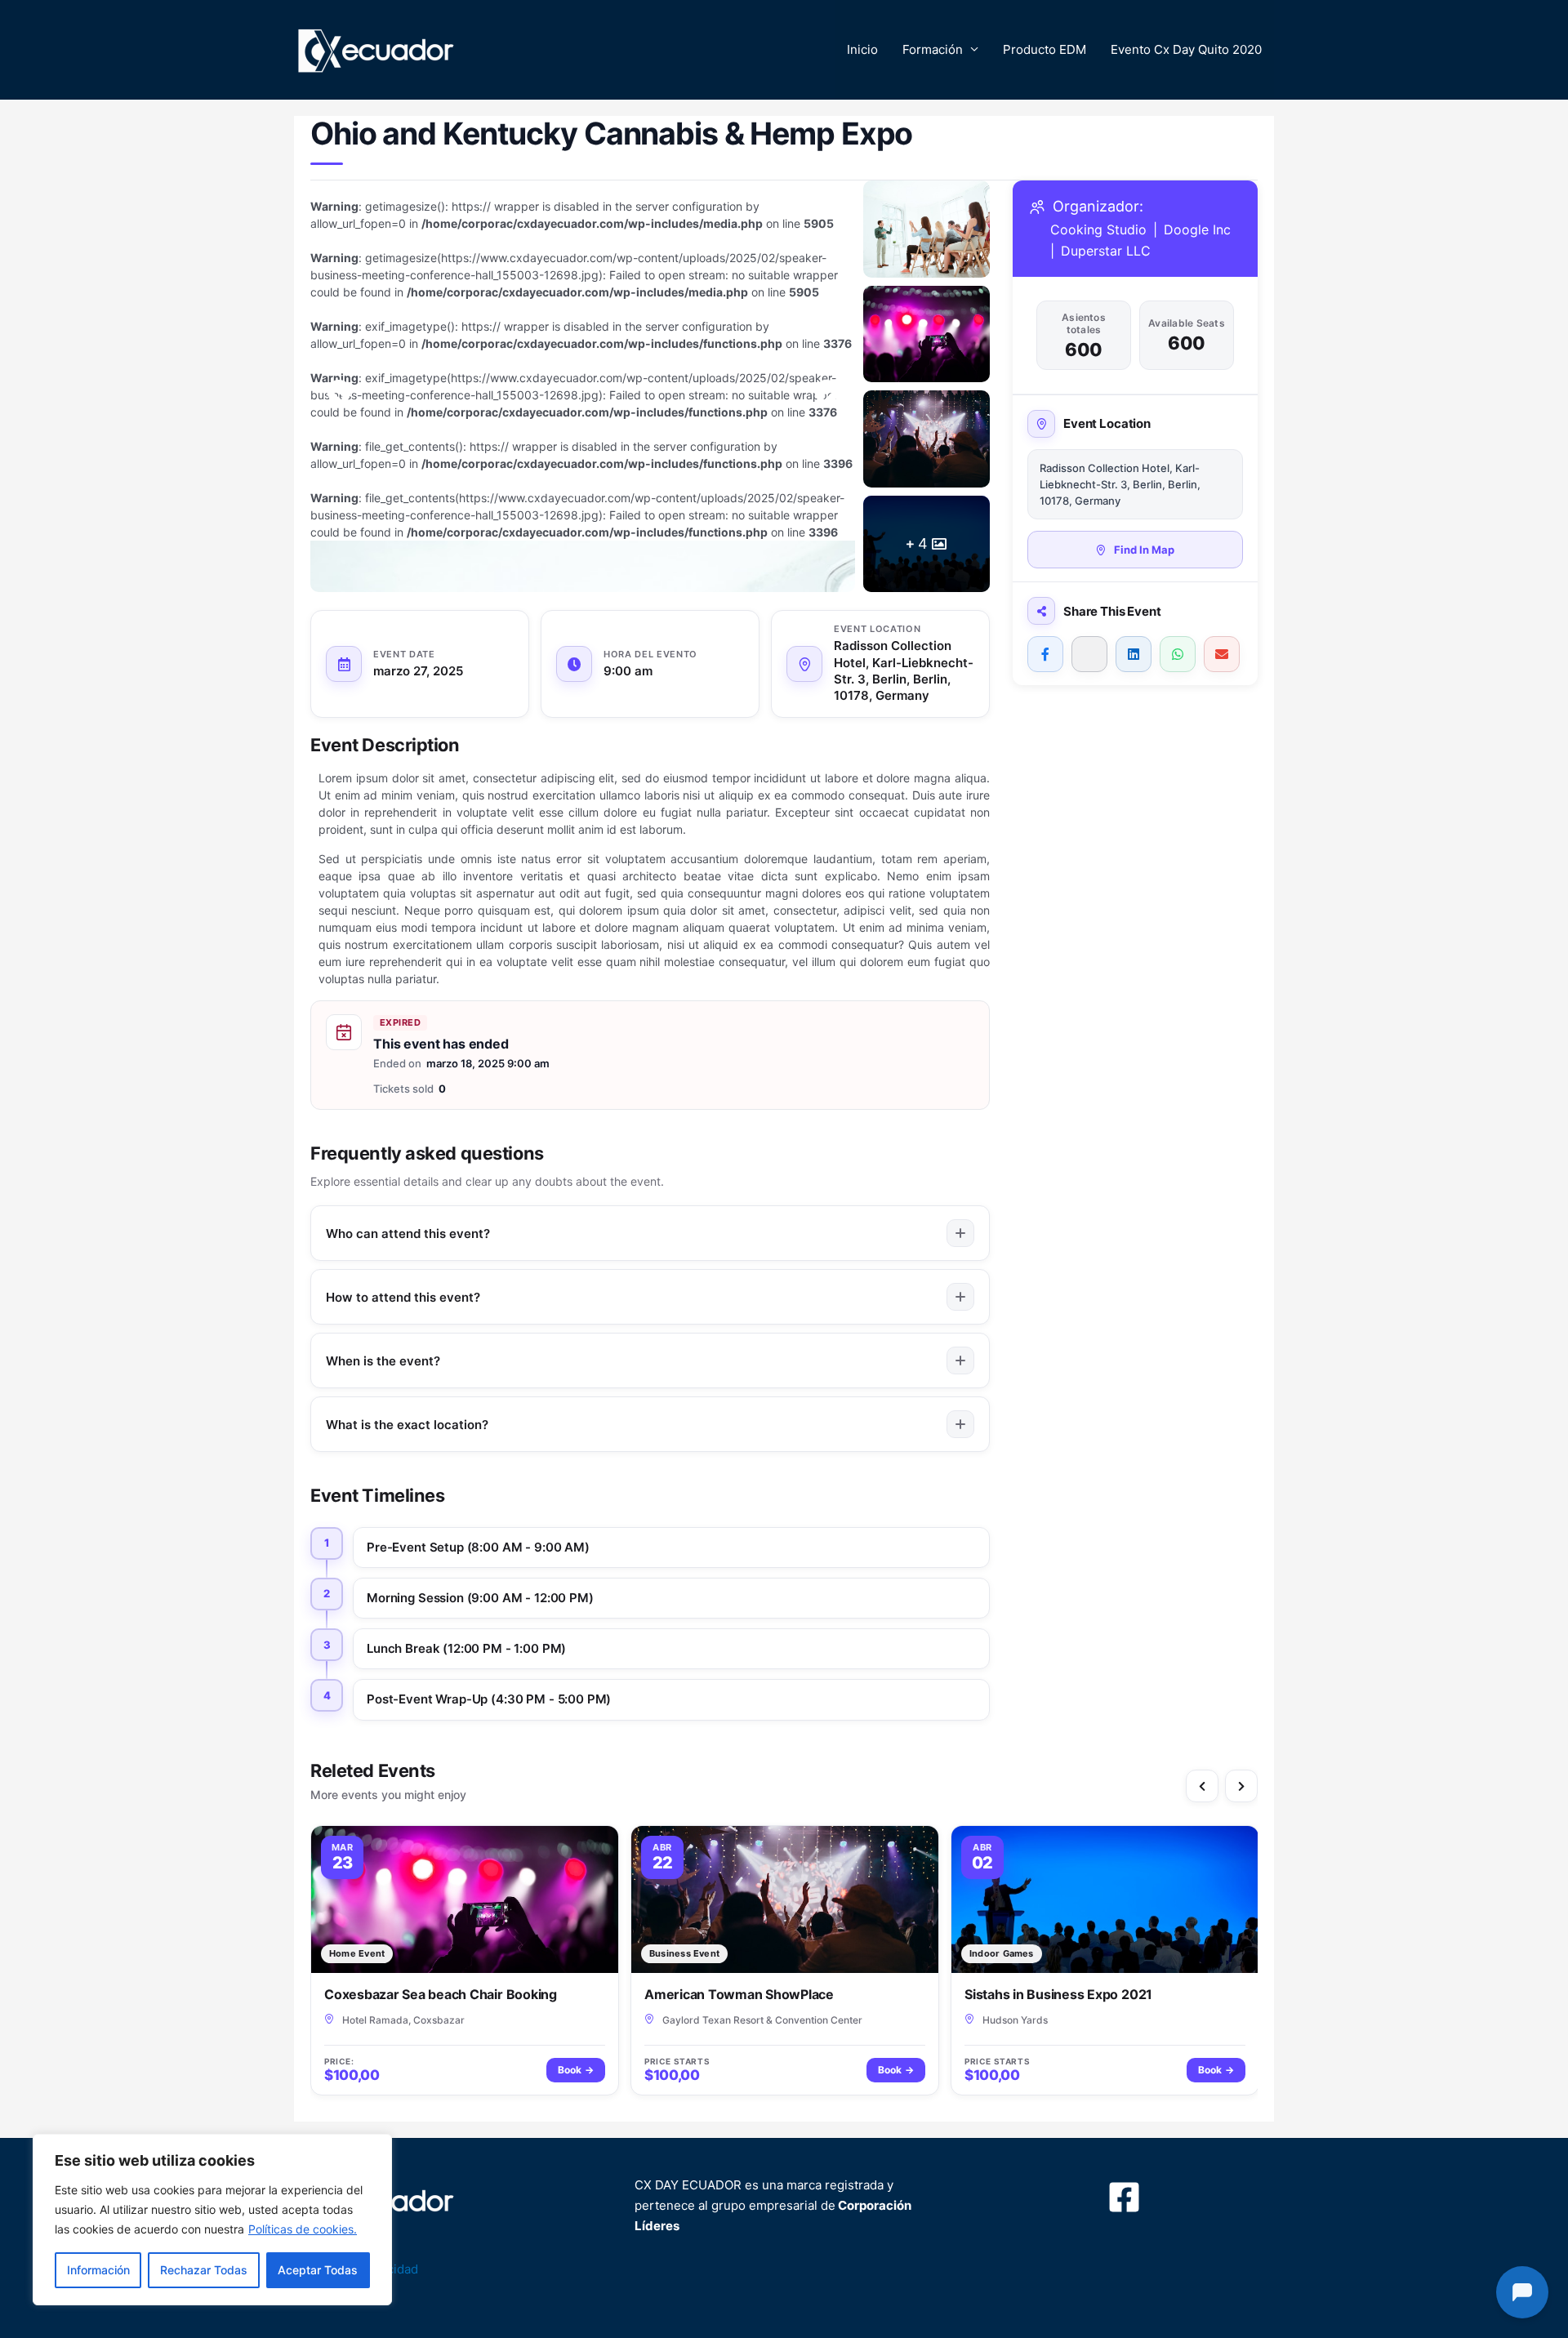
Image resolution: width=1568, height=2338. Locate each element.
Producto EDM (1045, 49)
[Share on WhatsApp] (1178, 654)
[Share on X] (1089, 654)
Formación (933, 49)
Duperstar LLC (1106, 251)
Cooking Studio (1098, 229)
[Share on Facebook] (1045, 654)
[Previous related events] (1202, 1786)
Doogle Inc (1197, 229)
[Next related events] (1241, 1786)
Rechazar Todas (204, 2270)
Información (98, 2270)
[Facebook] (1124, 2197)
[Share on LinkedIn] (1134, 654)
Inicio (862, 49)
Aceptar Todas (318, 2270)
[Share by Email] (1222, 654)
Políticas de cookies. (303, 2229)
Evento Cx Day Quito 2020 (1186, 49)
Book (576, 2070)
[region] (212, 2220)
